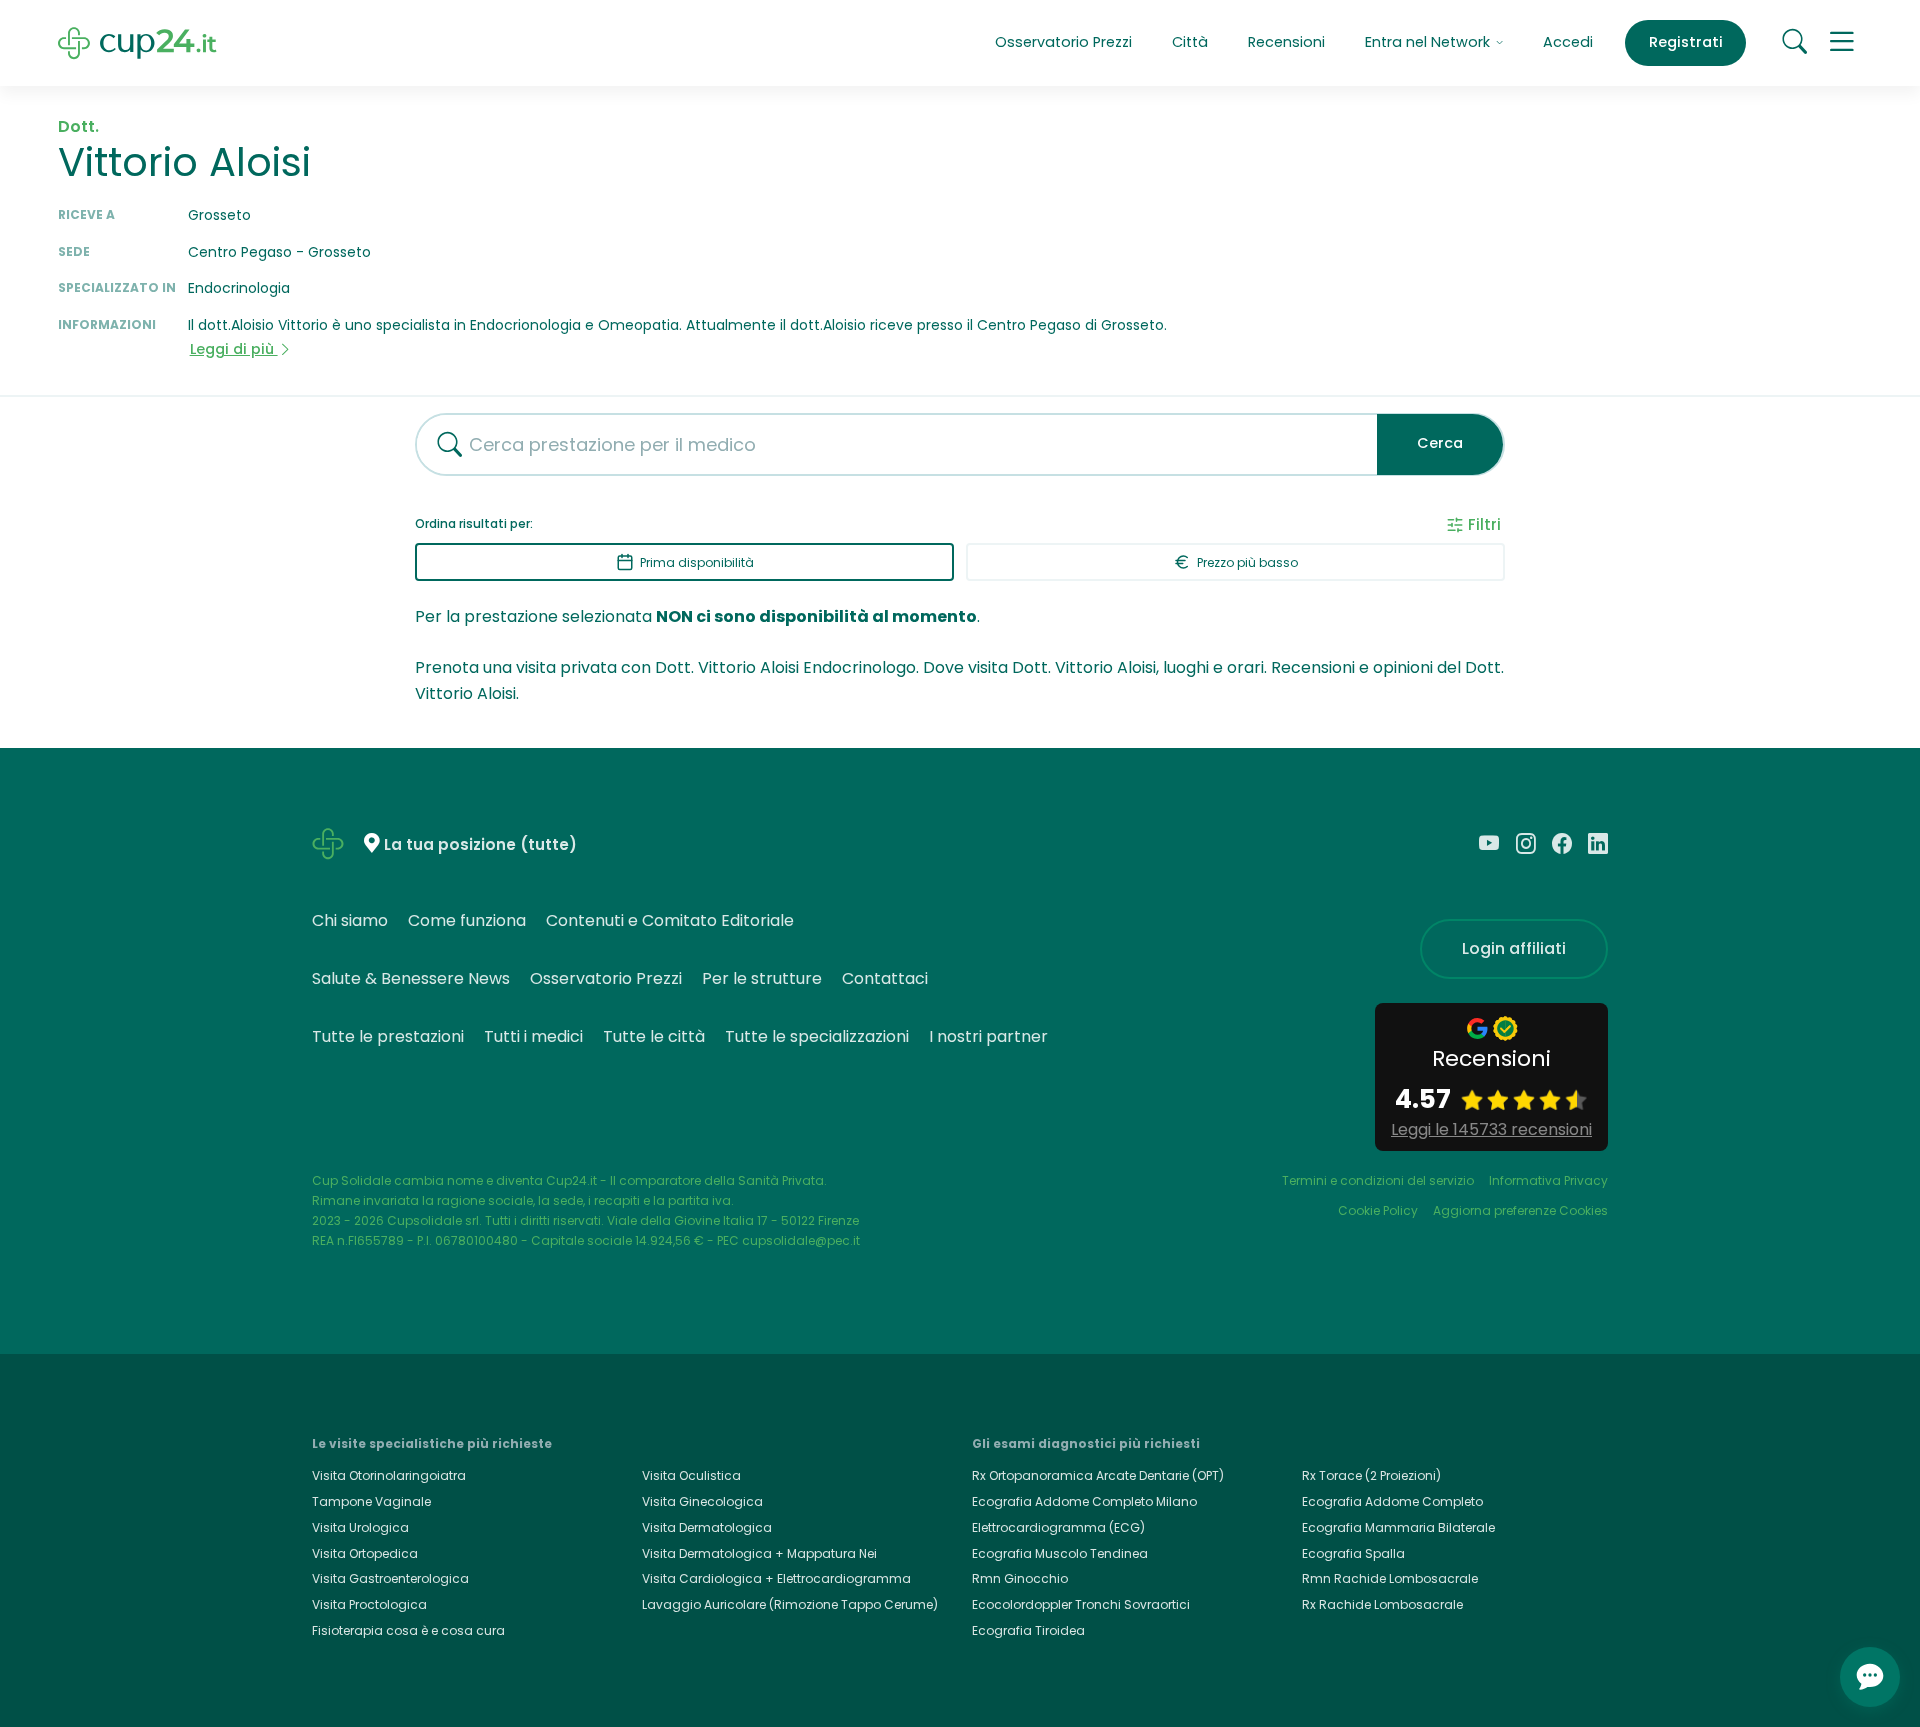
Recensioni (1286, 42)
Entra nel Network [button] (1429, 42)
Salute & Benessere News (411, 978)
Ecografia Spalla (1353, 1553)
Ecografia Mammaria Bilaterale (1398, 1527)
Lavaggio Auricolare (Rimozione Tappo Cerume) (790, 1604)
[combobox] (889, 444)
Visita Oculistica (691, 1475)
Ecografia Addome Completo (1392, 1501)
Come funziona (467, 920)
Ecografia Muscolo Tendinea (1060, 1553)
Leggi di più (234, 349)
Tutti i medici (533, 1036)
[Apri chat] (1870, 1677)
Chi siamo (350, 920)
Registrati (1686, 42)
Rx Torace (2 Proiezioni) (1371, 1475)
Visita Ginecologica (702, 1501)
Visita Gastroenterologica (390, 1578)
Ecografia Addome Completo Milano (1084, 1501)
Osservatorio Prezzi (1063, 42)
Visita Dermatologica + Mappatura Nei (759, 1553)
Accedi (1568, 42)
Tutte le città (654, 1036)
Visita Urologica (360, 1527)
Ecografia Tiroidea (1028, 1630)
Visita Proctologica (369, 1604)
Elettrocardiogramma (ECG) (1058, 1527)
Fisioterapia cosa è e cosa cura (408, 1630)
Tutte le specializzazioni (817, 1036)
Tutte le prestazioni (388, 1036)
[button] (1842, 43)
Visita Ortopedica (365, 1553)
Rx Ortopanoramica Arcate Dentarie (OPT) (1098, 1475)
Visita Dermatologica (707, 1527)
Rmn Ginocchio (1020, 1578)
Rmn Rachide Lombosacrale (1390, 1578)
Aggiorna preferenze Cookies (1520, 1210)
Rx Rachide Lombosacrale (1382, 1604)
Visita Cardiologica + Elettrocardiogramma (776, 1578)
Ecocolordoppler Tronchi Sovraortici (1081, 1604)
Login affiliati (1514, 948)
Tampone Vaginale (371, 1501)
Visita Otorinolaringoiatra (389, 1475)
